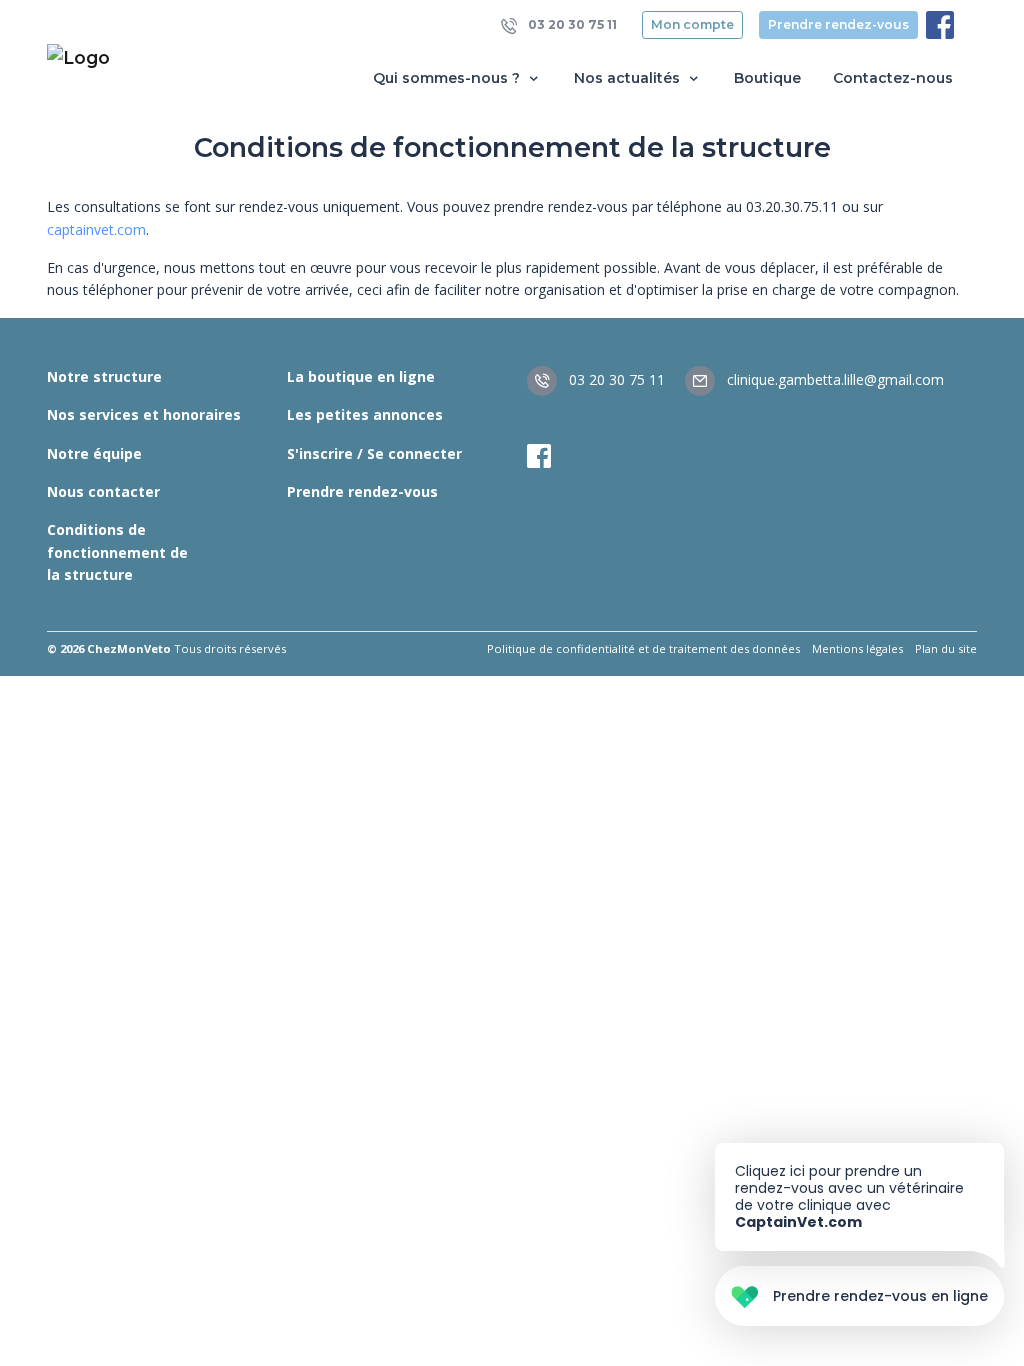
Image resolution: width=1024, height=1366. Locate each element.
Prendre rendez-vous (838, 24)
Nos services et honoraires (144, 414)
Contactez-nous (893, 78)
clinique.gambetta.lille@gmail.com (833, 379)
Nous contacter (103, 491)
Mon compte (692, 24)
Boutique (767, 78)
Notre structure (104, 376)
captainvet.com (96, 229)
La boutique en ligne (361, 376)
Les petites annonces (365, 414)
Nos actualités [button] (629, 78)
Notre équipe (94, 453)
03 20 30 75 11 (571, 24)
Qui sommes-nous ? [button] (448, 78)
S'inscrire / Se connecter (374, 453)
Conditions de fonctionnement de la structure (117, 552)
